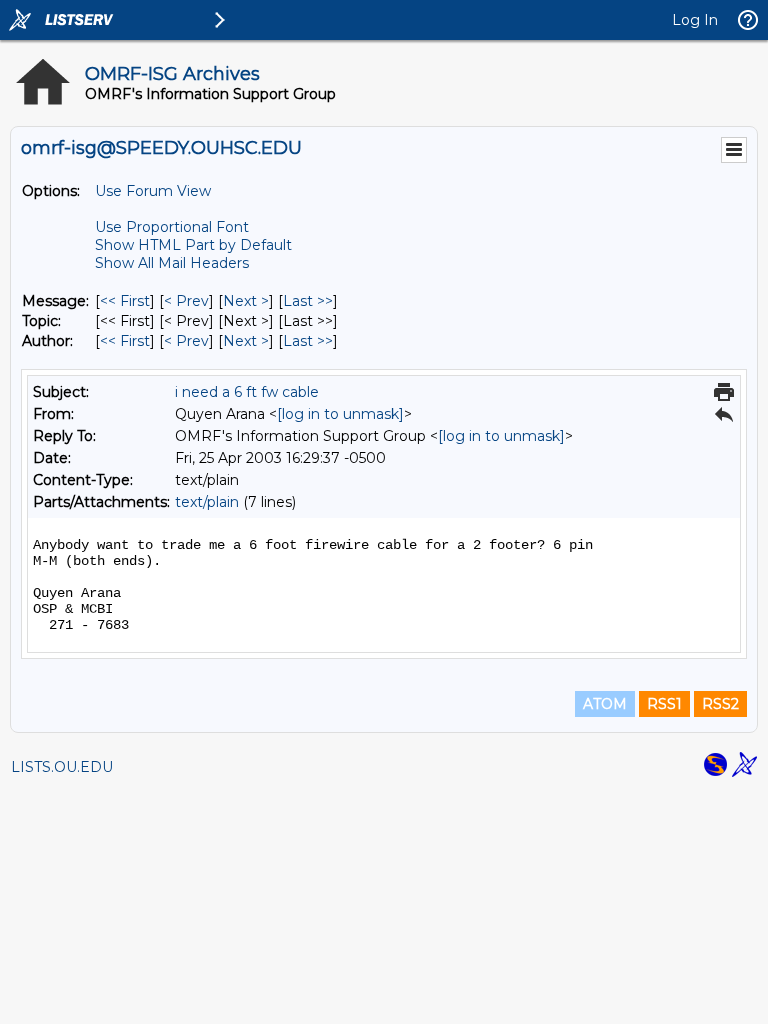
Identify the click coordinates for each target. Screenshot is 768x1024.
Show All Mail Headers (172, 263)
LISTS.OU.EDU (62, 767)
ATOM (605, 704)
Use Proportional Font (172, 227)
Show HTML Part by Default (193, 245)
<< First (125, 301)
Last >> (308, 301)
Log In (695, 20)
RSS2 (720, 704)
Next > (246, 301)
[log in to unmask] (340, 414)
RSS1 (664, 704)
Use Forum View (153, 191)
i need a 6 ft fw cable (247, 392)
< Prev (186, 301)
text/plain (207, 502)
